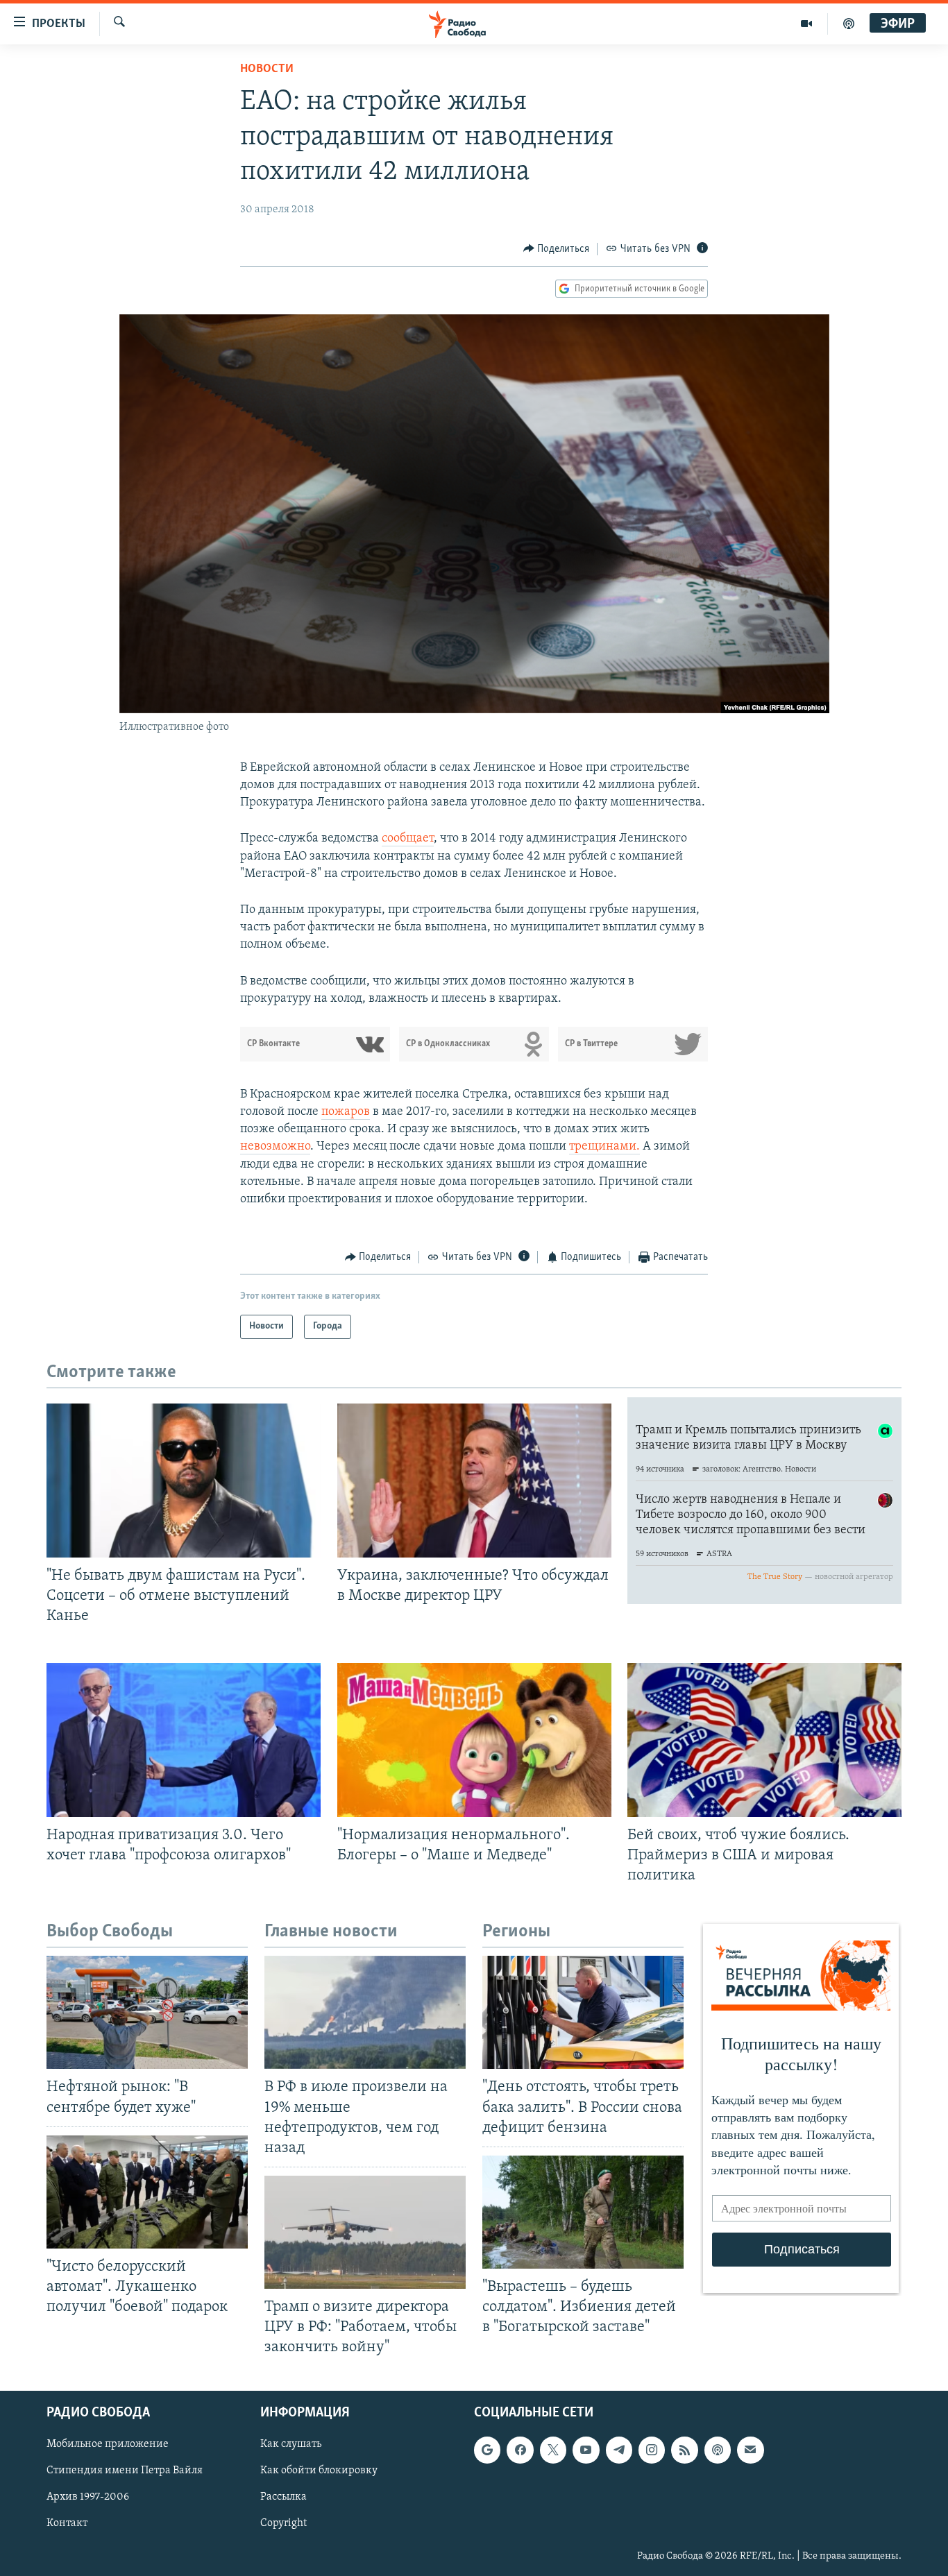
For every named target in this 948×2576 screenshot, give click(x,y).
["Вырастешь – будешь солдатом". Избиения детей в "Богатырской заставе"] (583, 2212)
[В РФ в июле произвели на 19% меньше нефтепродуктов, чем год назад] (365, 2012)
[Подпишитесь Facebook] (520, 2450)
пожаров (346, 1112)
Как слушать (291, 2445)
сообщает (408, 839)
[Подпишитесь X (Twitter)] (553, 2450)
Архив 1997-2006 (88, 2498)
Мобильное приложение (108, 2445)
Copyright (283, 2524)
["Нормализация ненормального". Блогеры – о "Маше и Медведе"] (474, 1740)
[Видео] (807, 24)
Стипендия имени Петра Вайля (125, 2471)
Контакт (67, 2524)
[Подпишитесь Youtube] (586, 2450)
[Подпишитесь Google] (487, 2450)
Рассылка (283, 2498)
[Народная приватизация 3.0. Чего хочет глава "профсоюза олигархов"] (184, 1740)
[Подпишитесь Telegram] (619, 2450)
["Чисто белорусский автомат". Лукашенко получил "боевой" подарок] (147, 2192)
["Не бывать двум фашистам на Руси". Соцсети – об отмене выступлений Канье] (184, 1481)
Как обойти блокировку (319, 2471)
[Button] (557, 249)
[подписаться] (750, 2450)
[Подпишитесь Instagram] (652, 2450)
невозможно (275, 1147)
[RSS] (684, 2450)
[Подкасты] (718, 2450)
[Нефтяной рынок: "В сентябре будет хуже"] (147, 2012)
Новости (267, 69)
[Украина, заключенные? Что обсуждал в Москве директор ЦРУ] (474, 1481)
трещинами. (604, 1147)
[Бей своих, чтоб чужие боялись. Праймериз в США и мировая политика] (764, 1740)
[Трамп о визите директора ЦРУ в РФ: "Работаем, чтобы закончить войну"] (365, 2232)
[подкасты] (849, 24)
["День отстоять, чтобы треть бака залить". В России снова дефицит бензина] (583, 2012)
